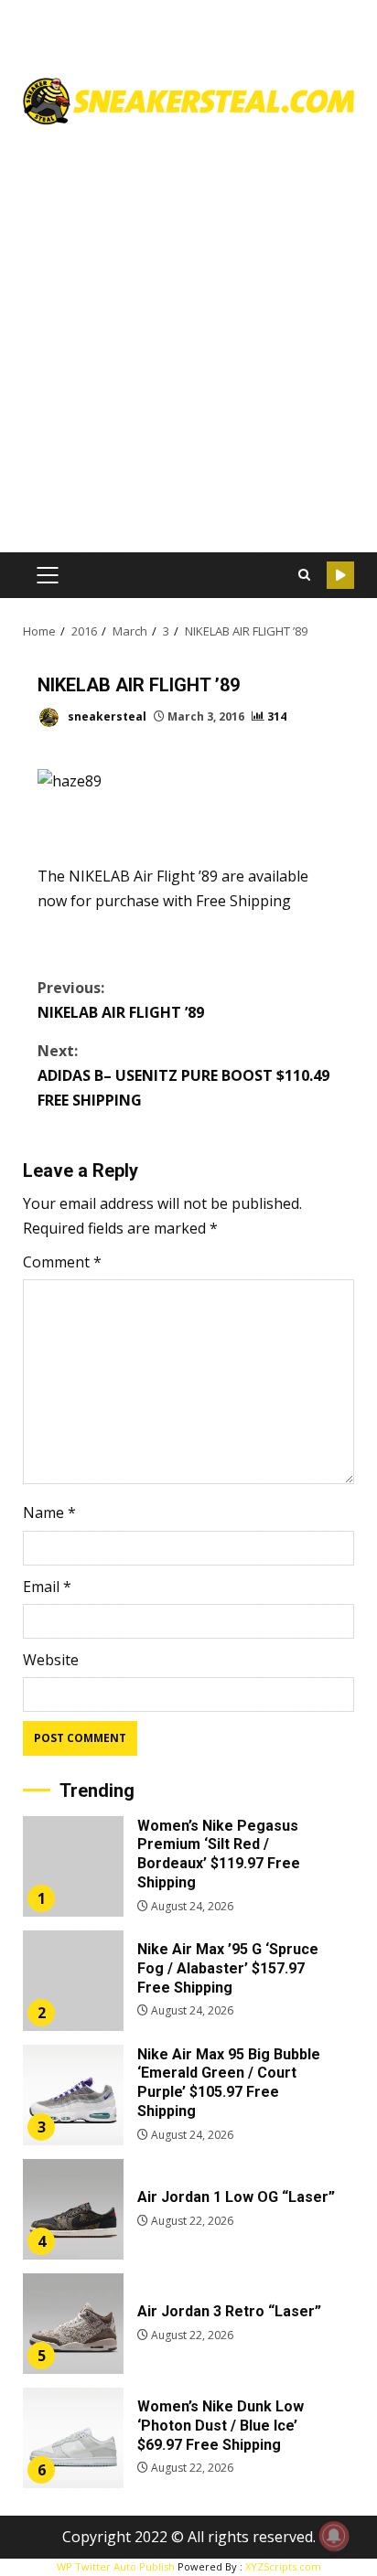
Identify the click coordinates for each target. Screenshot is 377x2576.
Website (51, 1660)
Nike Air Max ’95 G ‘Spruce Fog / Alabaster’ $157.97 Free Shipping (73, 1981)
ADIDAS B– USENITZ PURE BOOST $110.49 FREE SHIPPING (183, 1075)
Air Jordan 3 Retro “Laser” (73, 2324)
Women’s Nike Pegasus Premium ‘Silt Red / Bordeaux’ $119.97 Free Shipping (73, 1866)
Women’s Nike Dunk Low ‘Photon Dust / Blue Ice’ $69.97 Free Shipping (73, 2438)
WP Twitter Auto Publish (116, 2566)
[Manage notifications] (334, 2536)
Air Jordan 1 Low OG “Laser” (73, 2209)
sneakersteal (106, 716)
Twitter (340, 575)
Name (49, 1512)
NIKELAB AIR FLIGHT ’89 (121, 1000)
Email (47, 1587)
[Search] (304, 575)
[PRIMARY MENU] (47, 575)
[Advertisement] (188, 332)
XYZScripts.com (283, 2566)
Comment (62, 1262)
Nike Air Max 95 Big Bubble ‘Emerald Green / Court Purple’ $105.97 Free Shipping (73, 2095)
